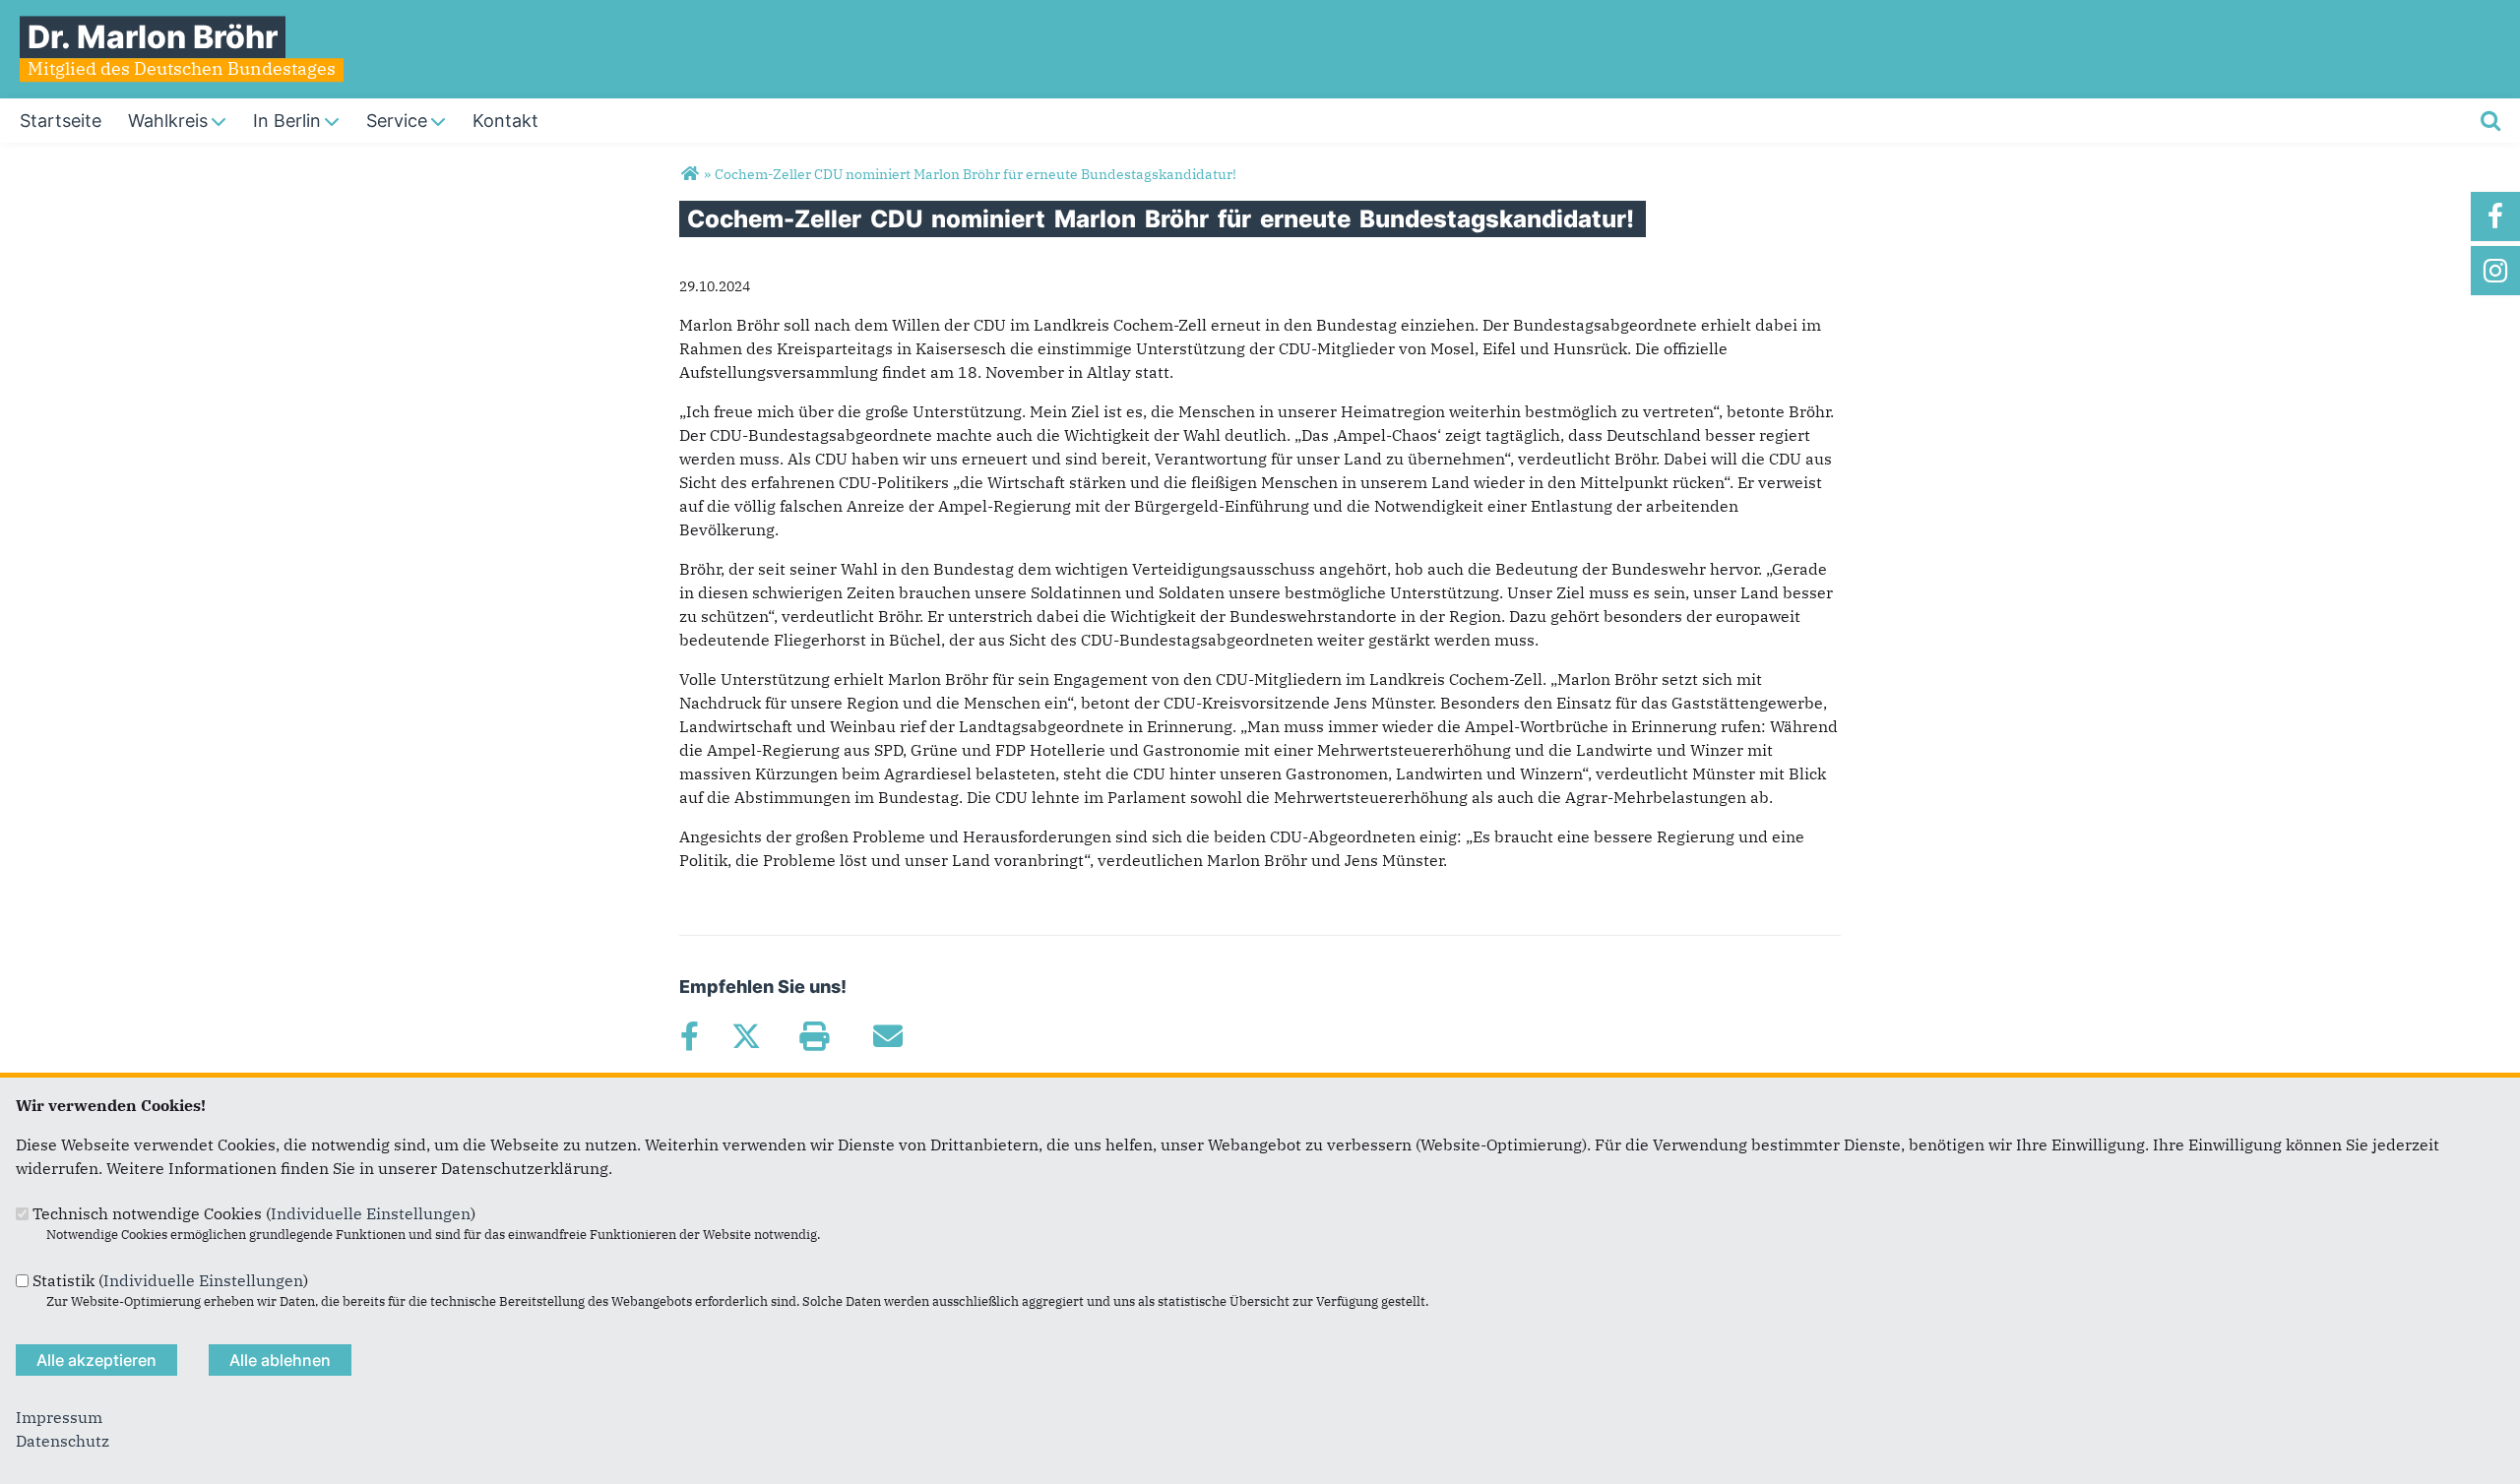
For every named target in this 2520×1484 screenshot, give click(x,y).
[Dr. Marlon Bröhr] (690, 174)
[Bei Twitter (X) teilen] (746, 1036)
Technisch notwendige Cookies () (254, 1213)
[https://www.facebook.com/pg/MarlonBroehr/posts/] (2495, 216)
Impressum (59, 1417)
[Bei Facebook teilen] (689, 1036)
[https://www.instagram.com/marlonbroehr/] (2495, 271)
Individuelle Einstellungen (371, 1213)
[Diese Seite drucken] (814, 1036)
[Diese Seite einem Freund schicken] (887, 1036)
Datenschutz (63, 1441)
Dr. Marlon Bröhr (153, 37)
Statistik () (170, 1280)
